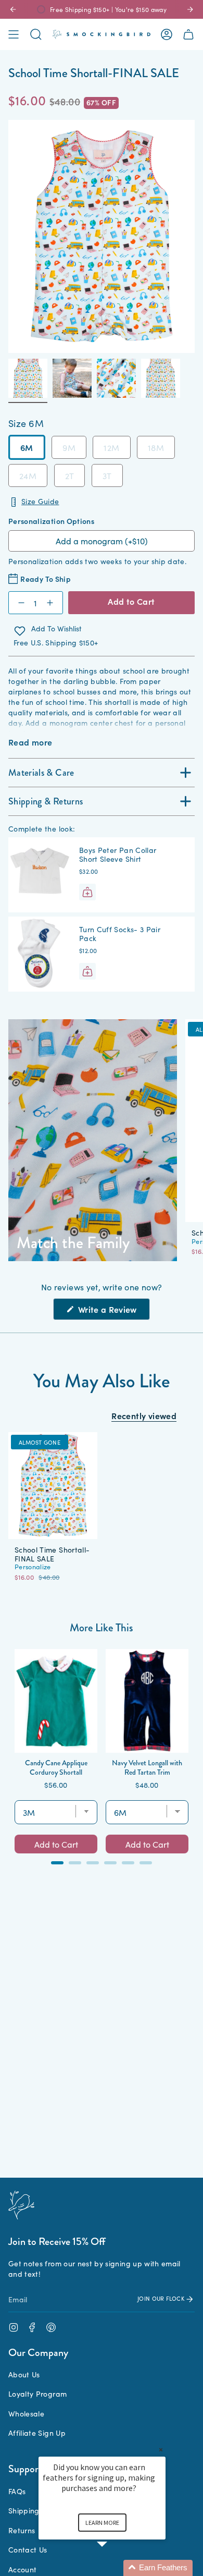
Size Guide (40, 501)
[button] (115, 2568)
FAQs (17, 2491)
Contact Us (28, 2549)
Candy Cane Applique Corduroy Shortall (56, 1767)
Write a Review (113, 1311)
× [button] (161, 2450)
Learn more (102, 2523)
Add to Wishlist (56, 629)
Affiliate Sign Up (37, 2433)
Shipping (24, 2510)
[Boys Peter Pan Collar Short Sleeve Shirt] (40, 875)
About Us (24, 2374)
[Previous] (13, 9)
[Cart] (188, 34)
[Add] (87, 892)
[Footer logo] (21, 2205)
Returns (22, 2530)
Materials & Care (41, 773)
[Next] (190, 9)
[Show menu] (14, 34)
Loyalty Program (37, 2394)
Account (22, 2569)
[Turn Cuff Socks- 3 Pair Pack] (40, 954)
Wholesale (26, 2413)
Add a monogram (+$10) (102, 541)
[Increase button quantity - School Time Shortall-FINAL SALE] (52, 603)
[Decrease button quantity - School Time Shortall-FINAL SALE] (19, 603)
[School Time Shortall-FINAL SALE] (53, 1486)
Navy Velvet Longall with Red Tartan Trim (147, 1767)
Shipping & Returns (46, 801)
